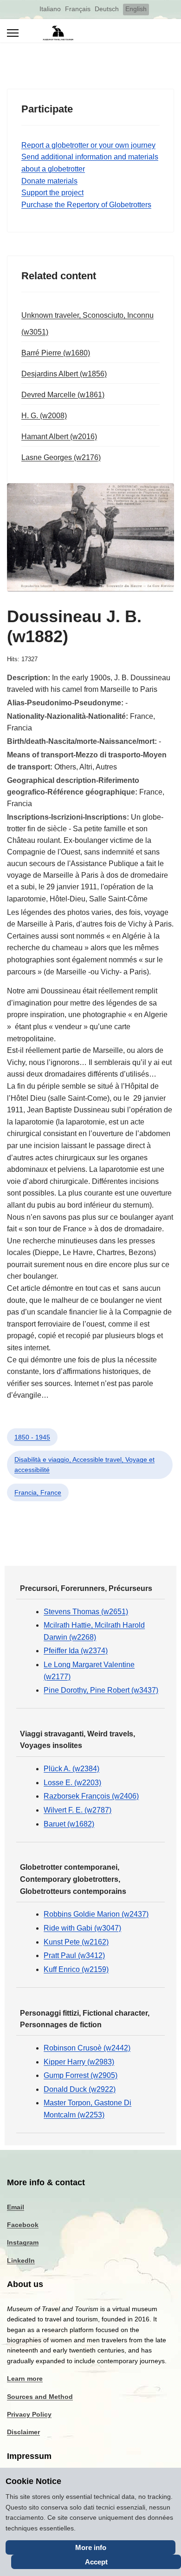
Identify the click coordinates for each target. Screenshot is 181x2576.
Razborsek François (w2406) (91, 1796)
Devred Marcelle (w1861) (63, 395)
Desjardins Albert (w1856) (64, 374)
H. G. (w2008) (44, 416)
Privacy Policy (29, 2414)
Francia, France (38, 1492)
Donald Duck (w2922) (80, 2089)
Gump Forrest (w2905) (81, 2075)
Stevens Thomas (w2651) (86, 1612)
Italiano (50, 9)
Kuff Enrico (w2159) (76, 1969)
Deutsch (107, 9)
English (136, 9)
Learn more (25, 2379)
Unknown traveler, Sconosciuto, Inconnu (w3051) (87, 324)
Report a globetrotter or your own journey (88, 145)
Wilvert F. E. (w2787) (78, 1810)
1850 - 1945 (32, 1437)
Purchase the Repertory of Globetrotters (86, 205)
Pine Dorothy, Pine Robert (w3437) (101, 1690)
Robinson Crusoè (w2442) (87, 2048)
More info (91, 2547)
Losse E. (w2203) (72, 1783)
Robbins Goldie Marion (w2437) (96, 1914)
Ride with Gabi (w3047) (82, 1928)
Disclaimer (23, 2432)
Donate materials (49, 181)
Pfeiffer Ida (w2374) (76, 1651)
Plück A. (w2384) (71, 1769)
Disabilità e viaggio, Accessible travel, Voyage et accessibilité (84, 1465)
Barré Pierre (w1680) (56, 353)
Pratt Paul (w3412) (74, 1955)
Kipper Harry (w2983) (79, 2062)
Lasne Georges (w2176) (61, 457)
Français (78, 9)
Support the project (52, 193)
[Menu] (13, 33)
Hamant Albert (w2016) (59, 437)
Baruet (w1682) (69, 1824)
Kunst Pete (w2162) (76, 1942)
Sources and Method (40, 2397)
